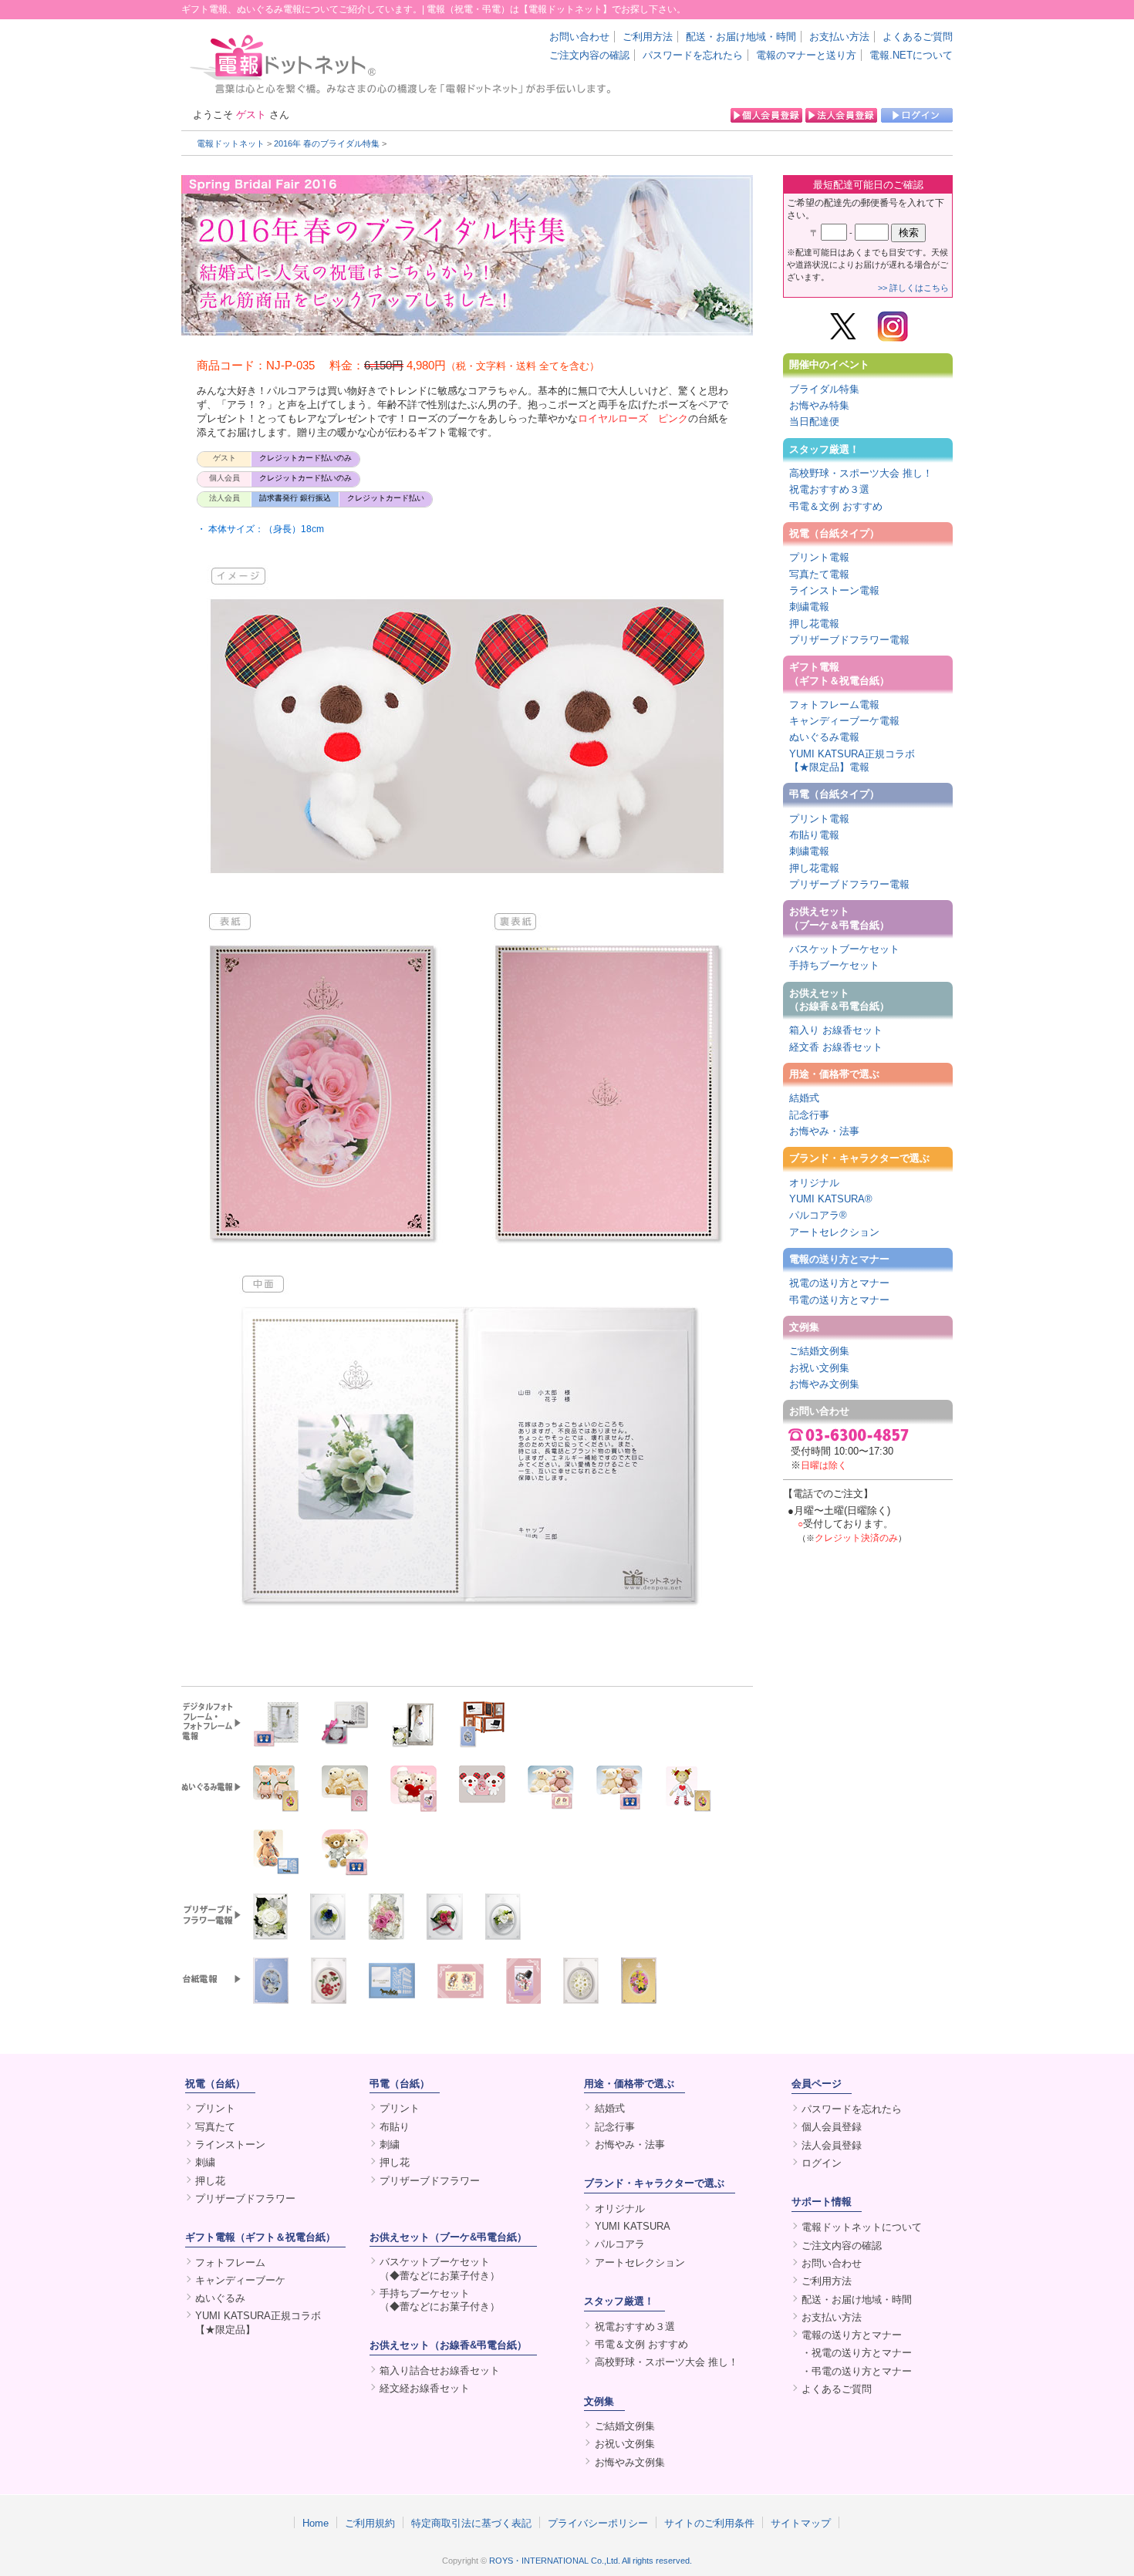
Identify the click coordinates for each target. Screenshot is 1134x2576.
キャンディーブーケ (240, 2280)
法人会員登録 (832, 2145)
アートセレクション (834, 1232)
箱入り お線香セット (836, 1030)
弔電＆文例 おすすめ (836, 506)
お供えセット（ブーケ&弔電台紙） (448, 2237)
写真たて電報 (819, 574)
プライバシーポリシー (598, 2523)
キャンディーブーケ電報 (844, 721)
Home (316, 2523)
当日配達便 (814, 421)
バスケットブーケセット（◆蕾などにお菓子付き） (440, 2268)
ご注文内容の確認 (589, 55)
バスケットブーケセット (844, 949)
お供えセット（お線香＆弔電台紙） (839, 1000)
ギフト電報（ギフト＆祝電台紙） (839, 673)
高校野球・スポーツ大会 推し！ (861, 473)
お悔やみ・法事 (824, 1131)
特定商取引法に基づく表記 (471, 2523)
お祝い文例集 (819, 1368)
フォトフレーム (230, 2262)
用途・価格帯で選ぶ (834, 1074)
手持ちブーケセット (834, 965)
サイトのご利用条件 (709, 2523)
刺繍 (205, 2162)
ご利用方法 (648, 37)
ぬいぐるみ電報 (824, 737)
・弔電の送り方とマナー (857, 2371)
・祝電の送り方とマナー (857, 2353)
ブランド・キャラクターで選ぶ (859, 1158)
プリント (215, 2108)
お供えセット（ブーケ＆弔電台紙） (839, 918)
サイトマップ (801, 2523)
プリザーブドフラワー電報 (849, 640)
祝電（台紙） (215, 2084)
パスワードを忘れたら (693, 55)
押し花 (210, 2181)
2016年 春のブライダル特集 (327, 143)
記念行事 (809, 1115)
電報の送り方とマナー (839, 1259)
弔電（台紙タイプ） (834, 794)
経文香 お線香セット (836, 1047)
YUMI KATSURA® (831, 1199)
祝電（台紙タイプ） (834, 533)
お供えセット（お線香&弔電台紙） (448, 2345)
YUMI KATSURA (633, 2226)
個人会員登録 (832, 2127)
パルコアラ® (818, 1215)
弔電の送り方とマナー (839, 1300)
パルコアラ (620, 2244)
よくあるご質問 (918, 37)
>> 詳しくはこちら (913, 288)
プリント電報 (819, 557)
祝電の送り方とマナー (839, 1283)
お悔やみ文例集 (824, 1384)
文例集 (804, 1327)
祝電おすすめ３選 (829, 489)
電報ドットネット (231, 143)
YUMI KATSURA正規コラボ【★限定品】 (258, 2322)
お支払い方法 (839, 37)
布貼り (395, 2127)
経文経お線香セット (425, 2388)
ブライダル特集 (824, 389)
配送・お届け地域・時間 (741, 37)
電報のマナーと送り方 (806, 55)
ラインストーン (230, 2144)
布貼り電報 (814, 835)
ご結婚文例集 (819, 1351)
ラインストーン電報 (834, 590)
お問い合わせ (579, 37)
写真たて (215, 2127)
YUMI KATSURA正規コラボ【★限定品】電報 (852, 760)
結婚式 (804, 1098)
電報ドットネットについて (862, 2227)
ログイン (822, 2163)
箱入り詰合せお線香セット (440, 2370)
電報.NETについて (911, 55)
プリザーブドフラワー (245, 2198)
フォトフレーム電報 (834, 705)
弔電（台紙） (400, 2084)
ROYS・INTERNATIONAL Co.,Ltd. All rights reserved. (591, 2561)
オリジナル (814, 1183)
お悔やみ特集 (819, 405)
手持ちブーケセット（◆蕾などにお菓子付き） (440, 2300)
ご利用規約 (370, 2523)
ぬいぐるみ (220, 2298)
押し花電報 (814, 624)
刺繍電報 (809, 607)
